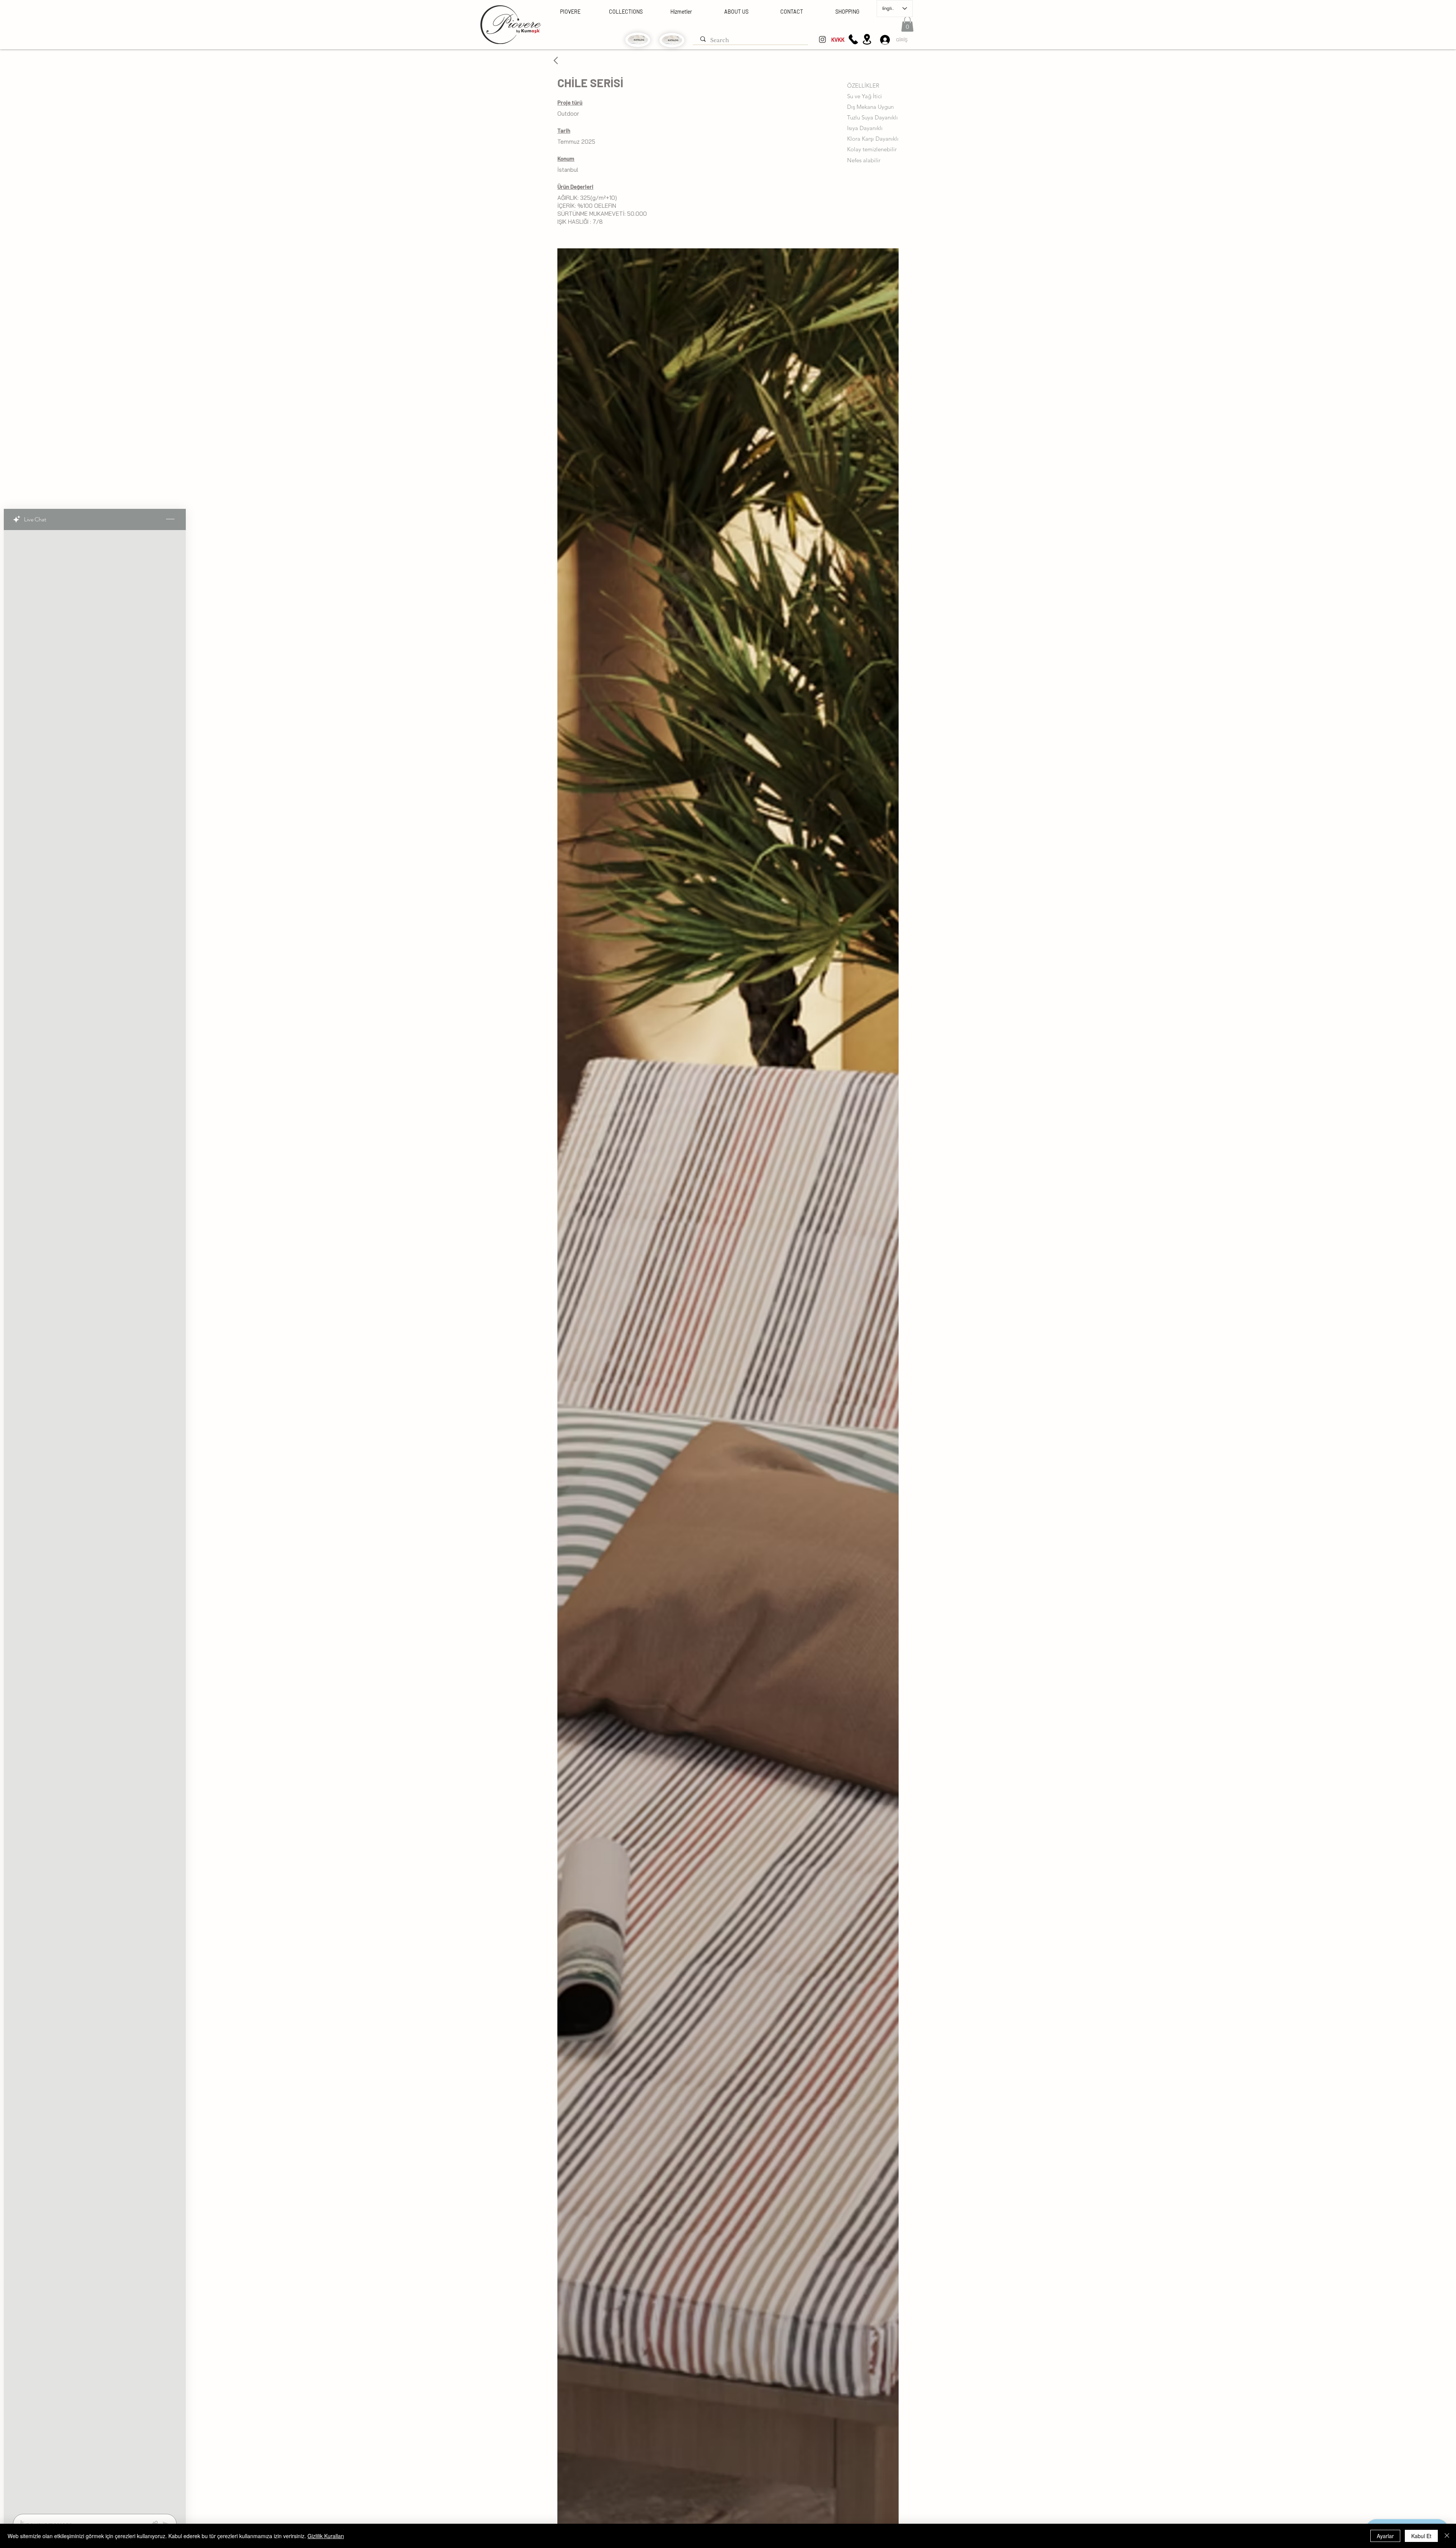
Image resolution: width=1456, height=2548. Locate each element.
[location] (867, 39)
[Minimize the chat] (170, 519)
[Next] (556, 60)
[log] (95, 1520)
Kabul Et (1421, 2536)
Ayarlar (1385, 2536)
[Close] (1447, 2536)
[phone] (853, 39)
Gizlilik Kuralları (326, 2536)
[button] (907, 24)
